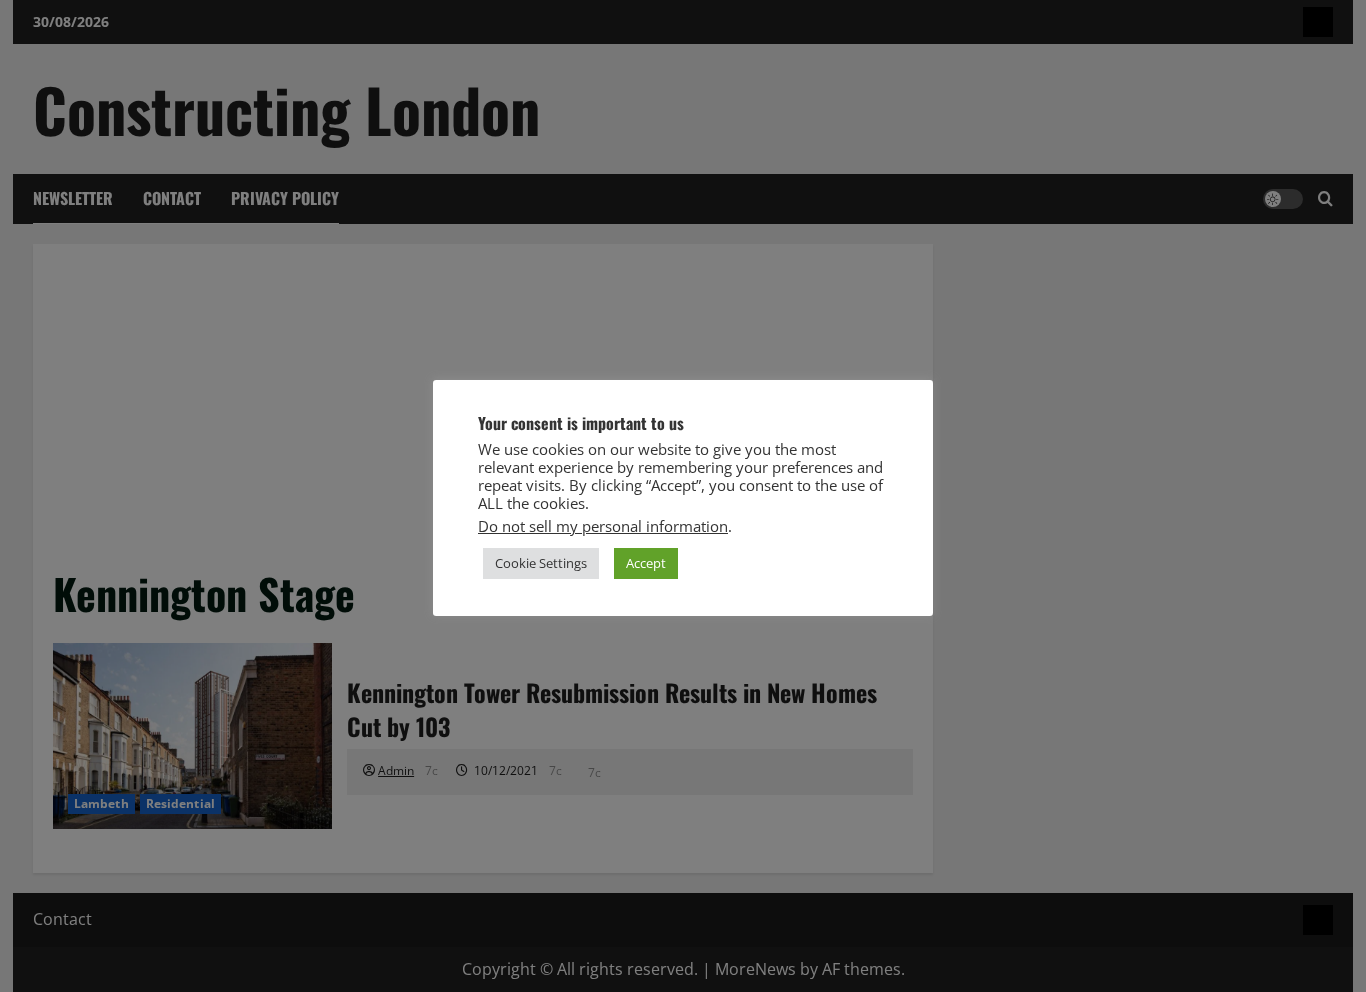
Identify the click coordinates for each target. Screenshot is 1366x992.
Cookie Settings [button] (541, 563)
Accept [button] (646, 563)
